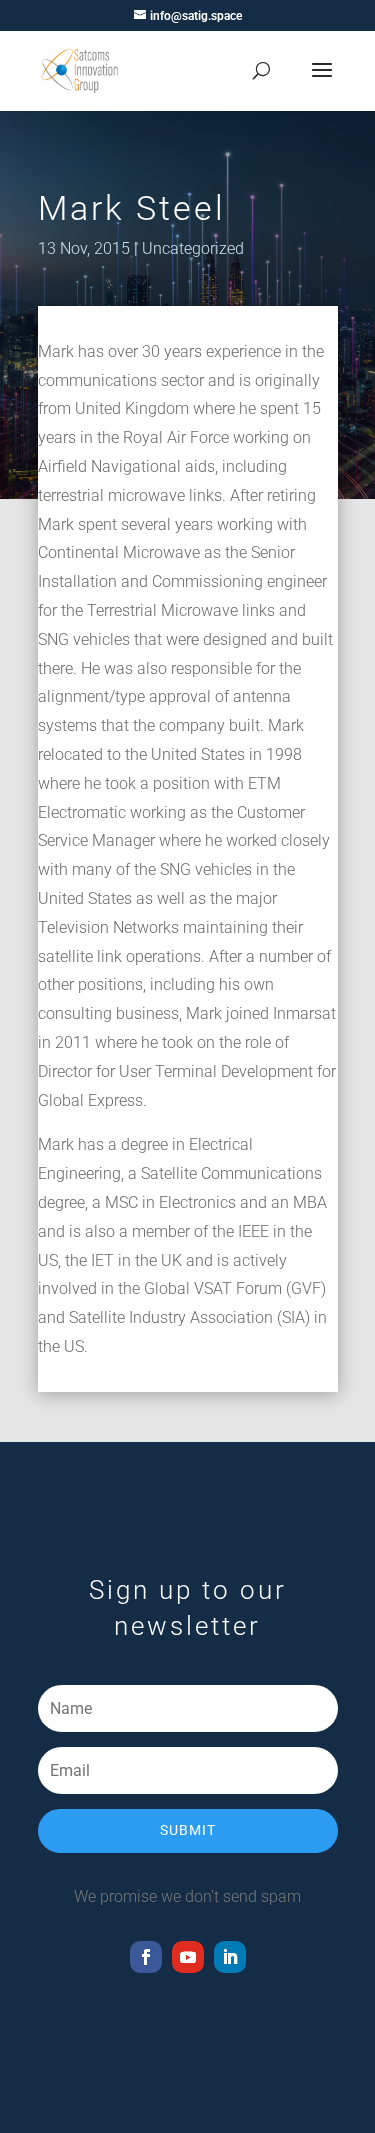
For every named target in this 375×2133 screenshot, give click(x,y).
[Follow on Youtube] (188, 1957)
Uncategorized (193, 248)
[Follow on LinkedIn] (230, 1957)
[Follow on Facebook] (146, 1957)
